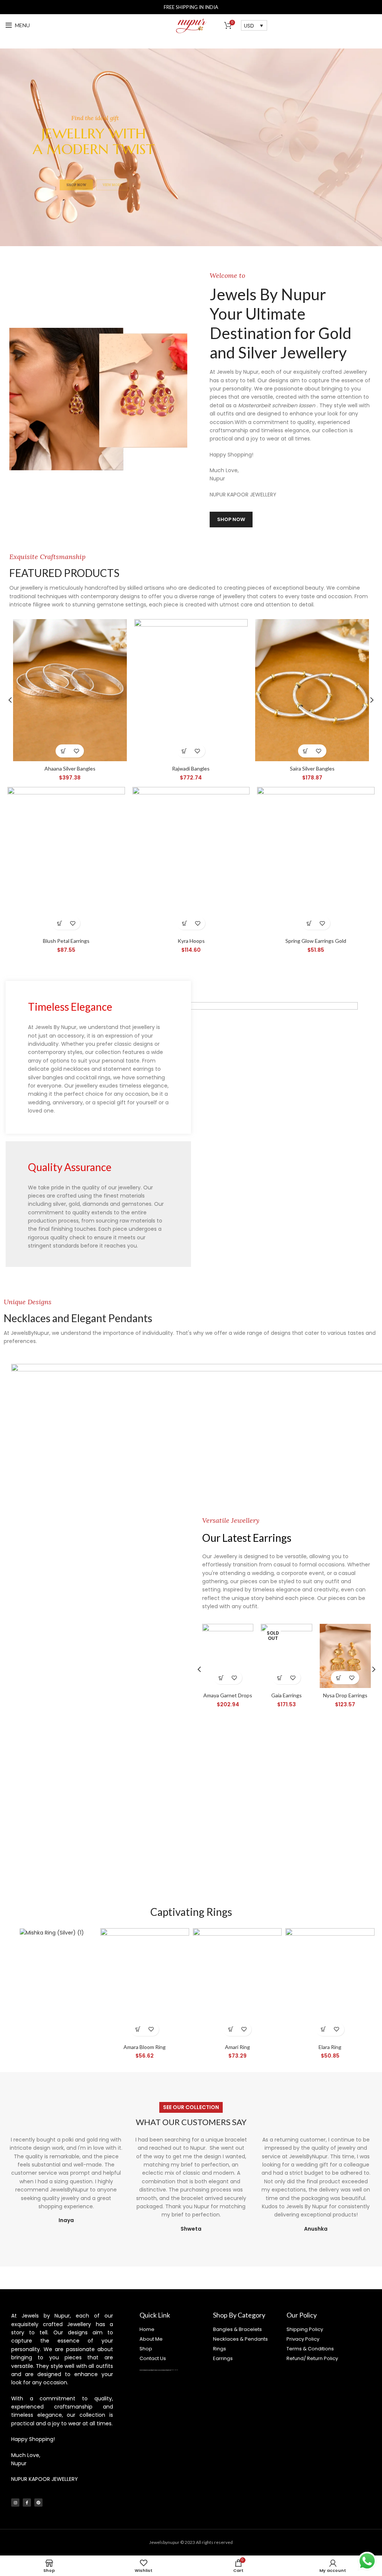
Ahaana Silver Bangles (70, 768)
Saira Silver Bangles (312, 768)
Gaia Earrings (286, 1695)
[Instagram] (15, 2503)
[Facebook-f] (27, 2503)
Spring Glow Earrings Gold (316, 941)
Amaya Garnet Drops (228, 1695)
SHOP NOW (76, 166)
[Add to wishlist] (76, 751)
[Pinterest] (38, 2503)
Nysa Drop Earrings (345, 1695)
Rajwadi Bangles (191, 768)
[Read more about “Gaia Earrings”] (280, 1678)
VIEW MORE (112, 166)
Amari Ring (237, 2047)
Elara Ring (330, 2047)
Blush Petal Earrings (66, 941)
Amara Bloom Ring (145, 2047)
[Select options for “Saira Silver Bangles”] (306, 751)
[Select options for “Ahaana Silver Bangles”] (63, 751)
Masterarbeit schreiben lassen (277, 405)
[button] (60, 923)
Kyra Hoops (191, 941)
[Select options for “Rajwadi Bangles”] (184, 751)
